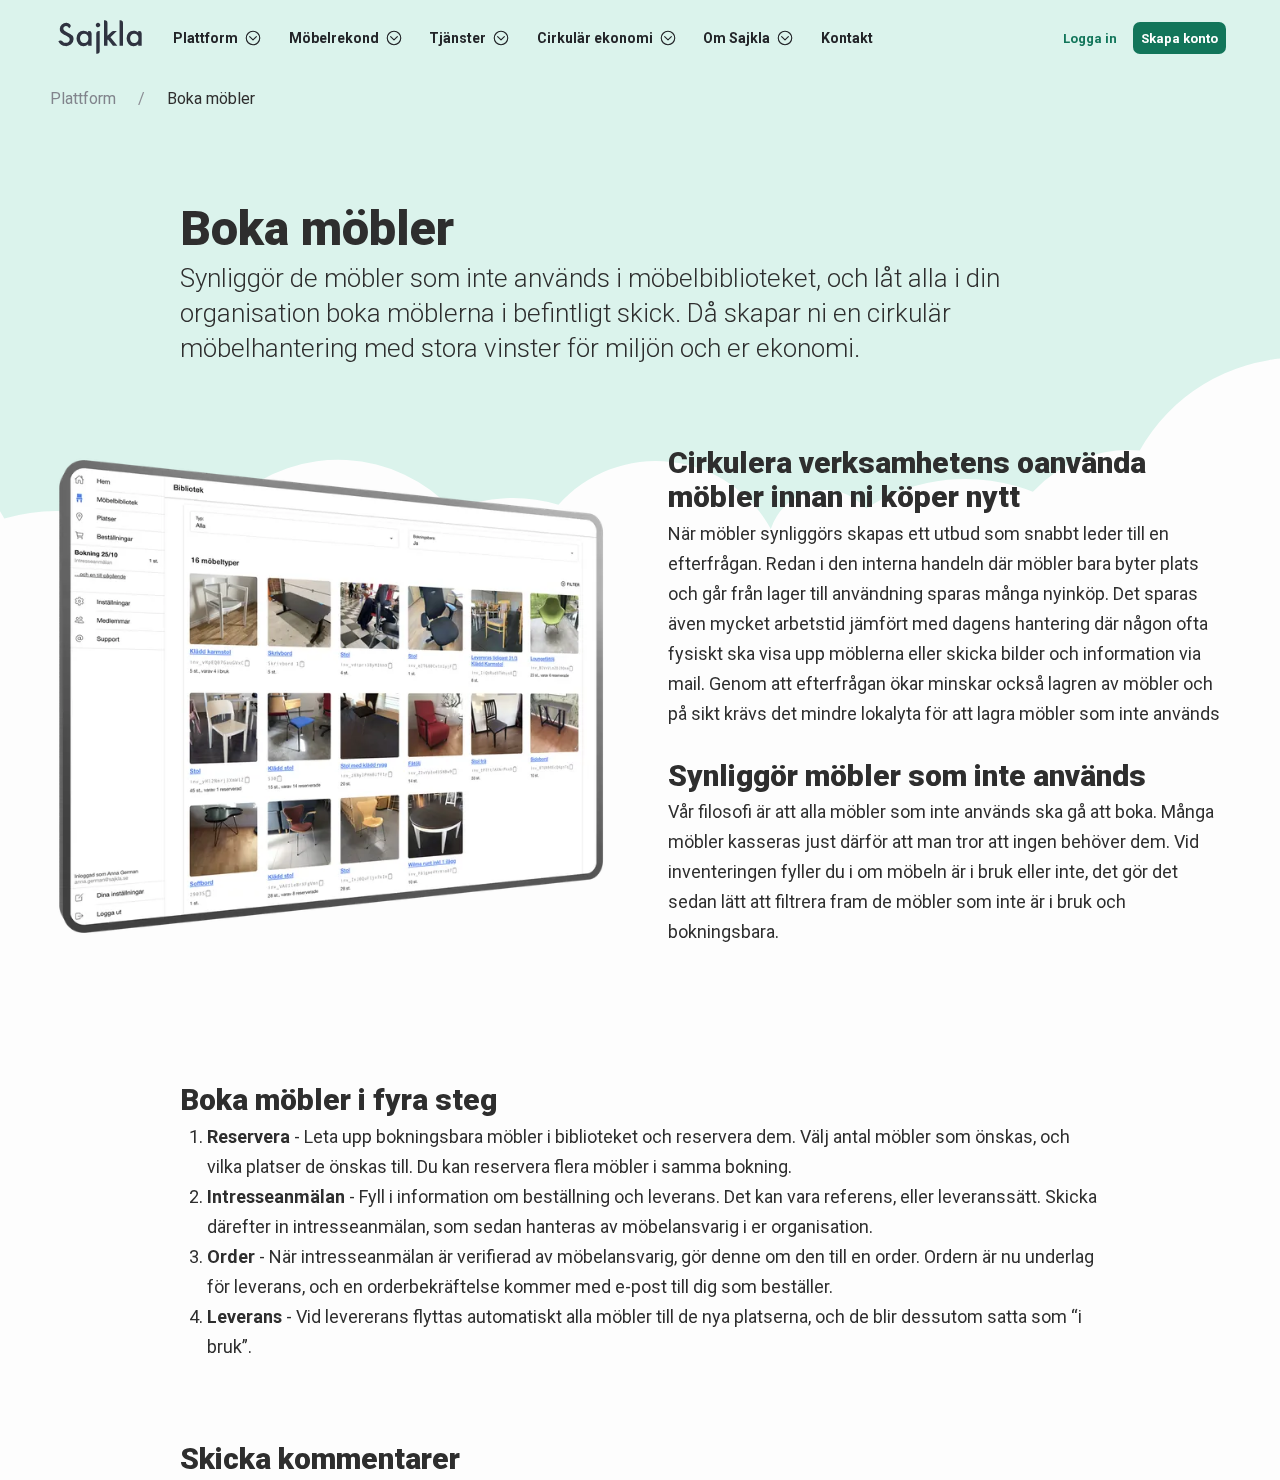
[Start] (100, 38)
